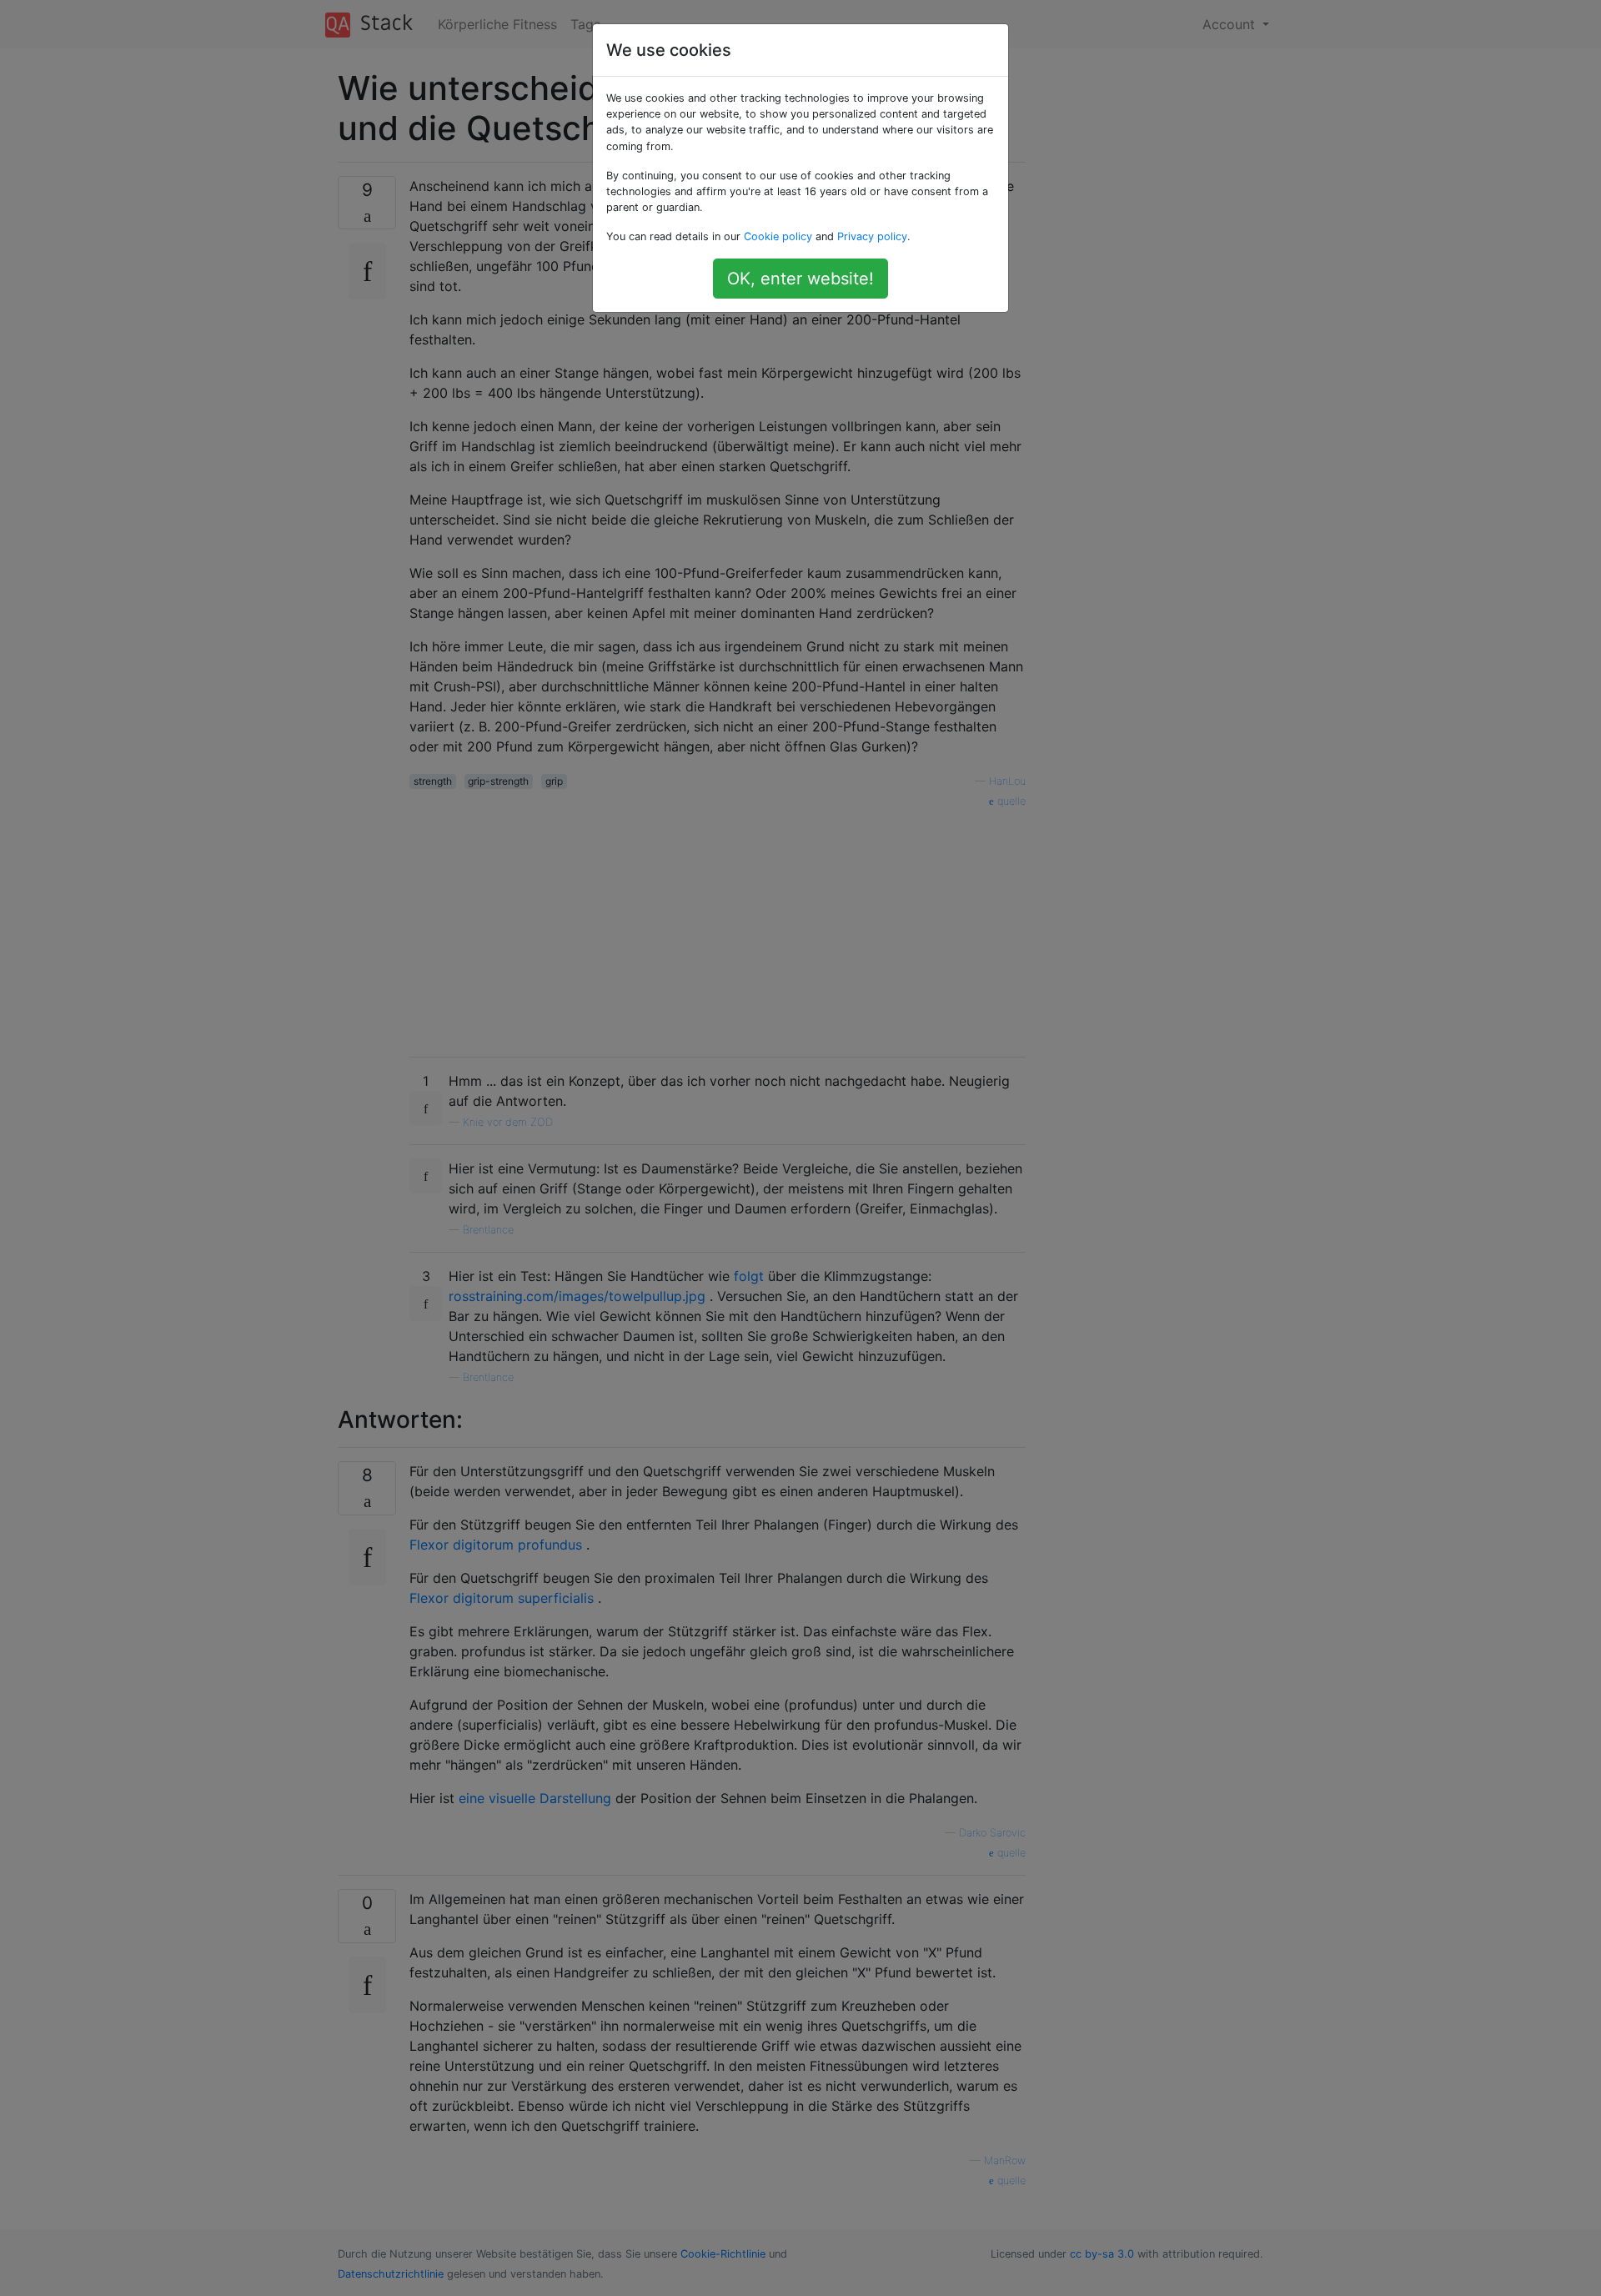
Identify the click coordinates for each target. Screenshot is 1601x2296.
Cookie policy (778, 236)
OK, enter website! (800, 279)
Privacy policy (872, 236)
